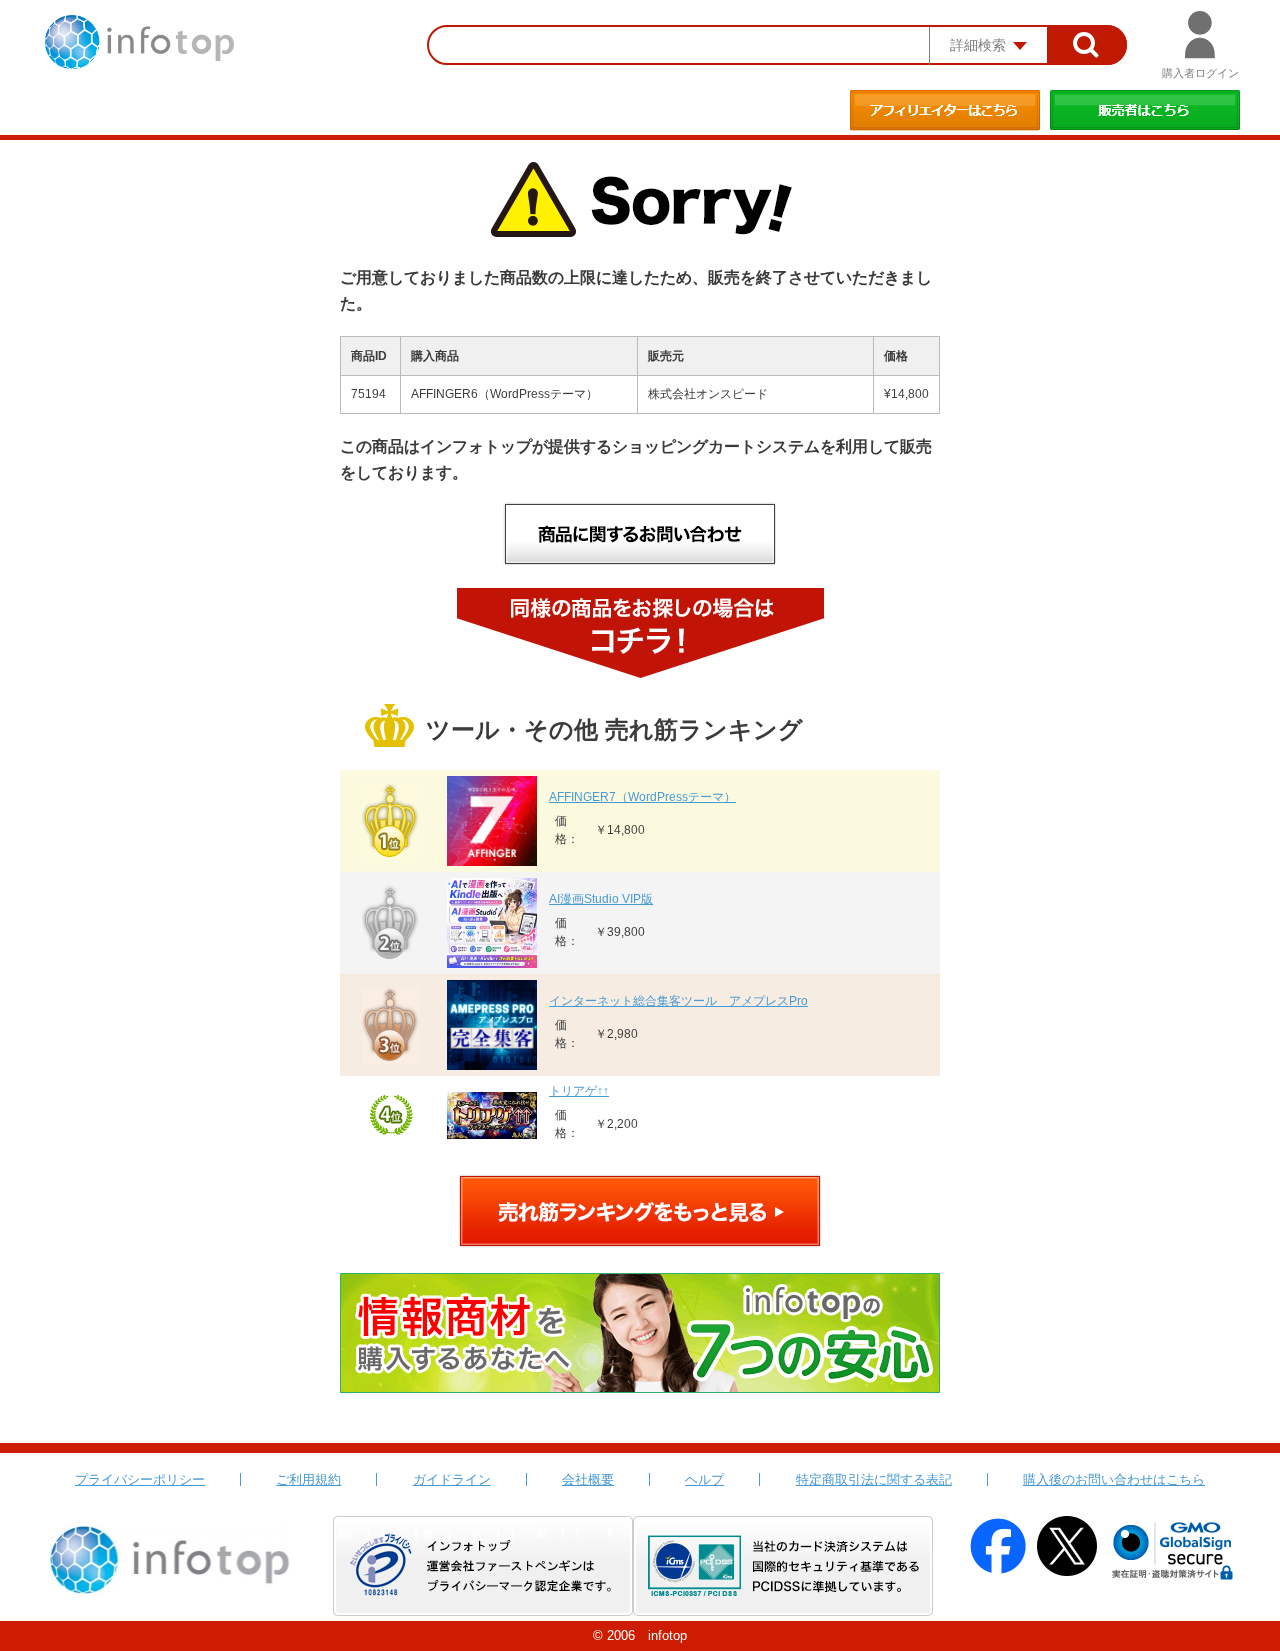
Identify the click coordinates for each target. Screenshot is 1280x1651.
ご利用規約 (308, 1479)
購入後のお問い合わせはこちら (1114, 1479)
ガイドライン (452, 1479)
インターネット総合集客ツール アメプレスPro (678, 1001)
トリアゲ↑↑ (579, 1091)
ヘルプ (704, 1479)
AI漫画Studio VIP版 (601, 899)
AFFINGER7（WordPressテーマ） (642, 797)
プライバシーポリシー (140, 1479)
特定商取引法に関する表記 (874, 1479)
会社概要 (588, 1479)
